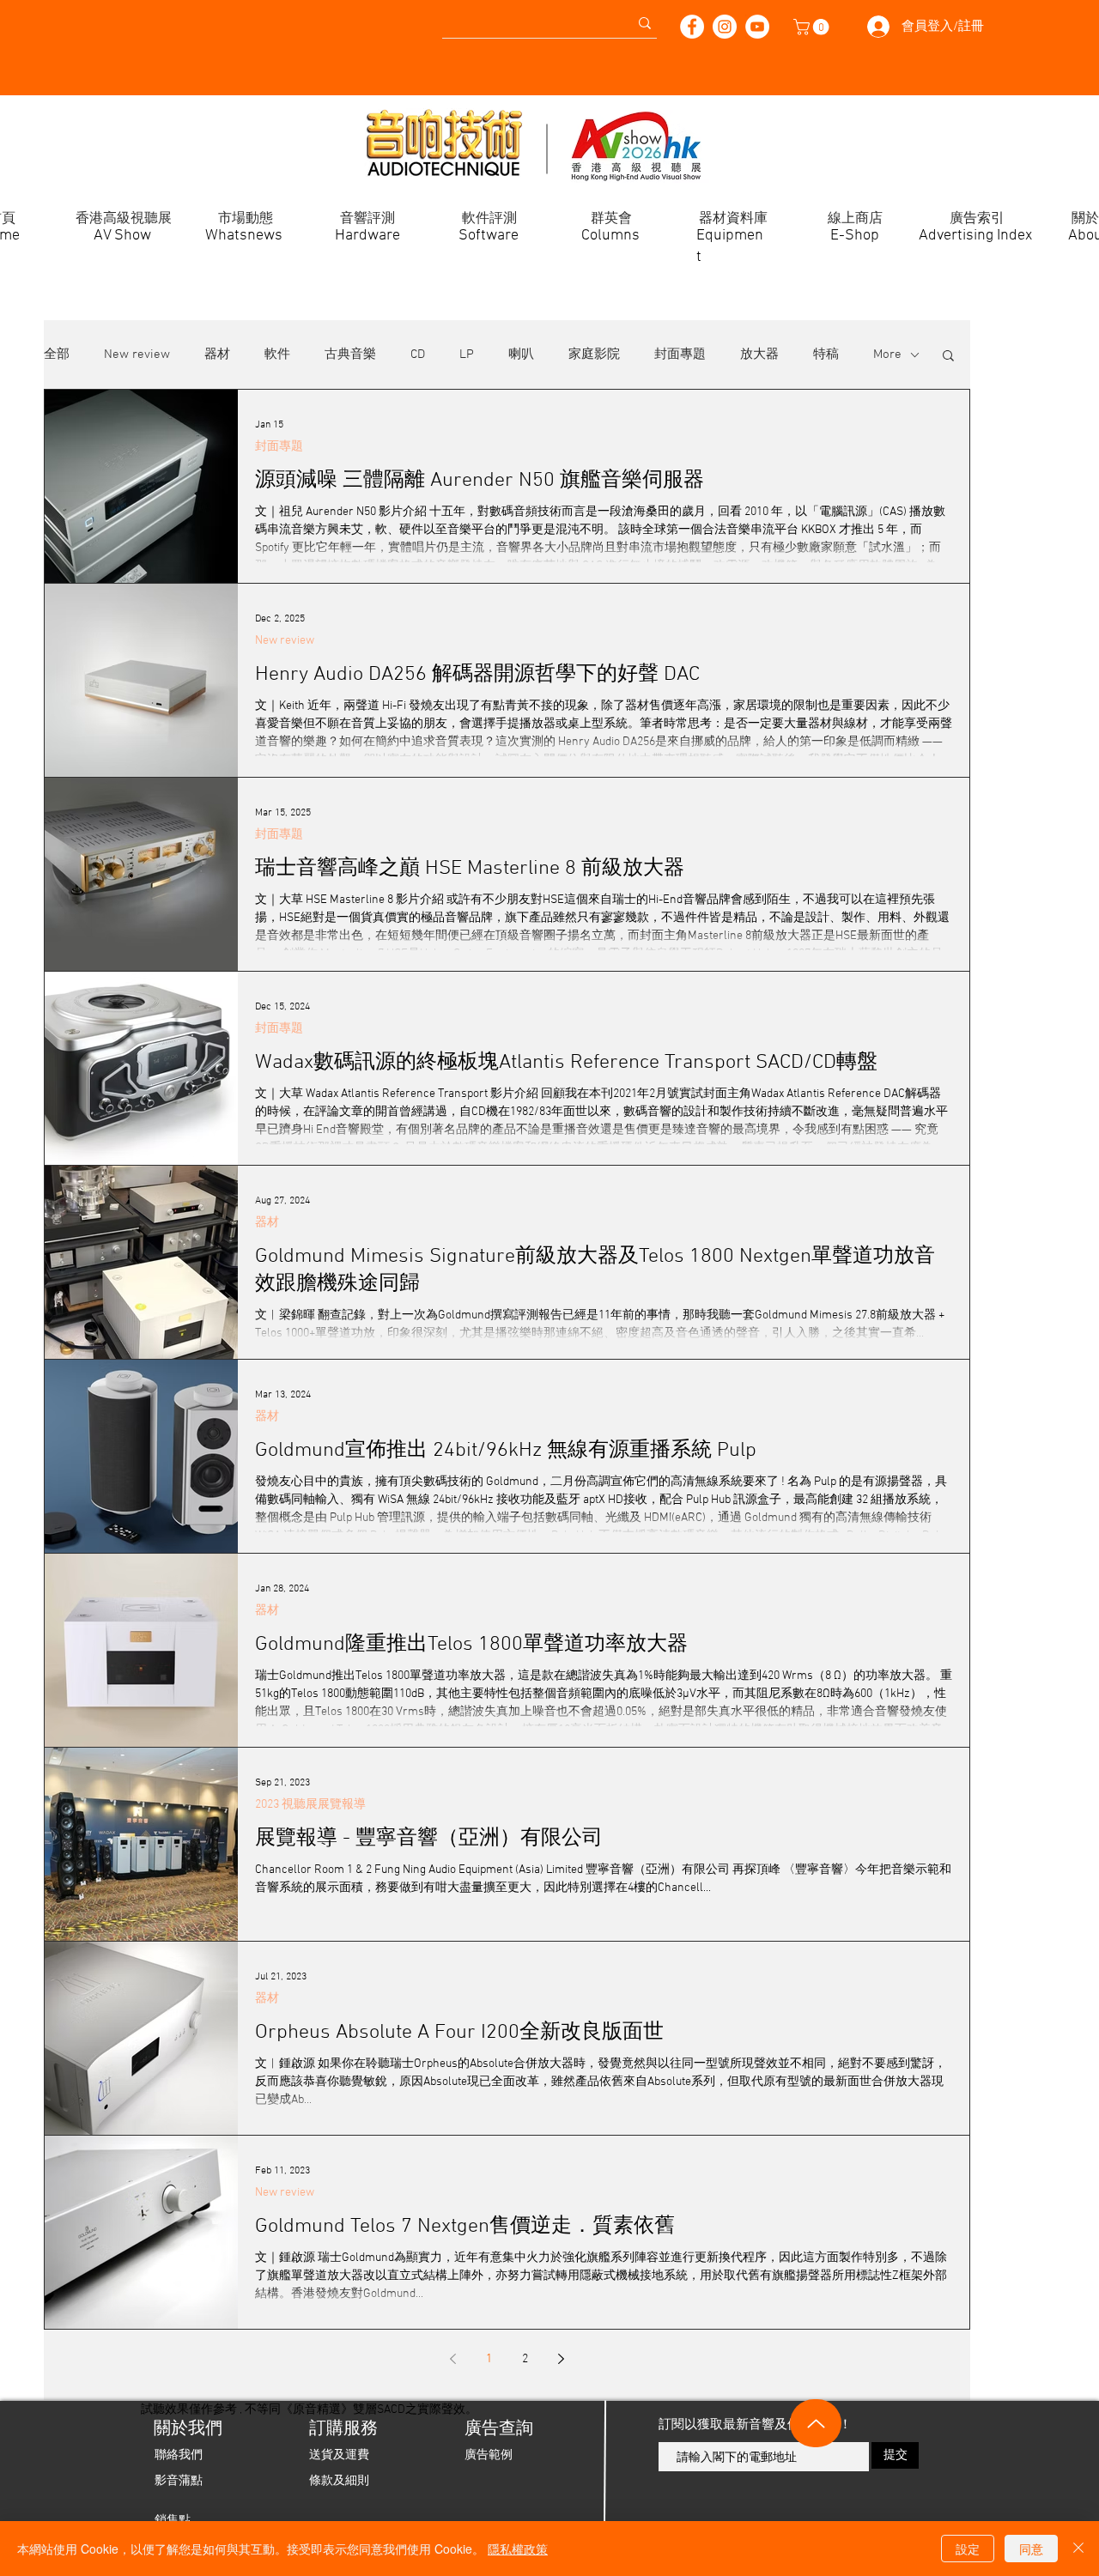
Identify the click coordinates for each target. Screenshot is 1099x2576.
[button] (813, 27)
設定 (968, 2549)
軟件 (277, 355)
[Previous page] (453, 2359)
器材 (217, 355)
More (887, 355)
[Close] (1078, 2549)
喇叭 (521, 355)
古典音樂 (350, 355)
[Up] (816, 2423)
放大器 (759, 355)
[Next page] (562, 2359)
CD (418, 355)
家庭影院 (594, 355)
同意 (1031, 2549)
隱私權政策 (518, 2549)
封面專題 (680, 355)
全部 (57, 355)
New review (137, 355)
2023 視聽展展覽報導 (310, 1805)
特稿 (826, 355)
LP (467, 355)
